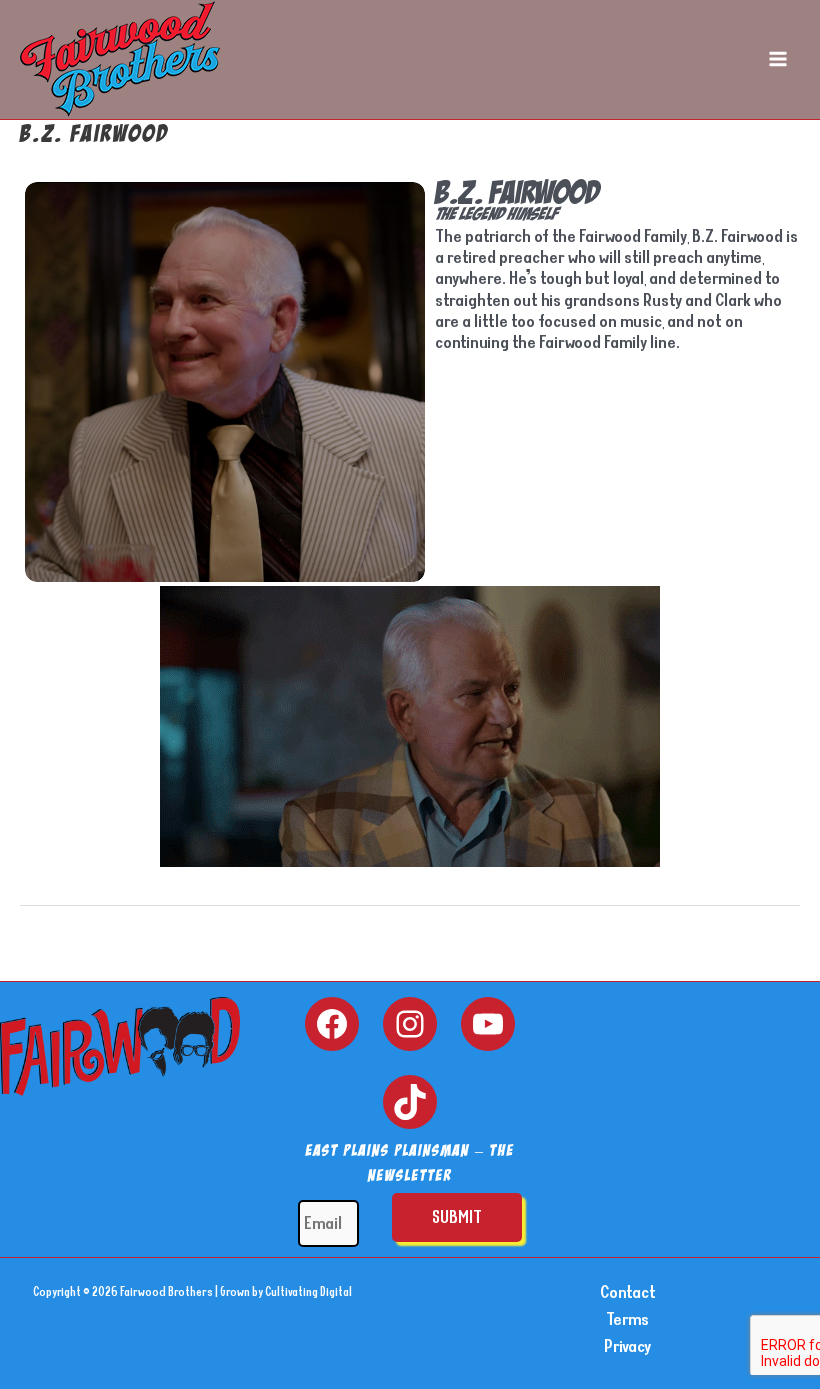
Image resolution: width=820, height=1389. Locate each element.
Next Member (742, 958)
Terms (627, 1318)
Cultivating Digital (308, 1291)
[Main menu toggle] (777, 59)
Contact (628, 1291)
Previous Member (92, 958)
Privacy (627, 1345)
